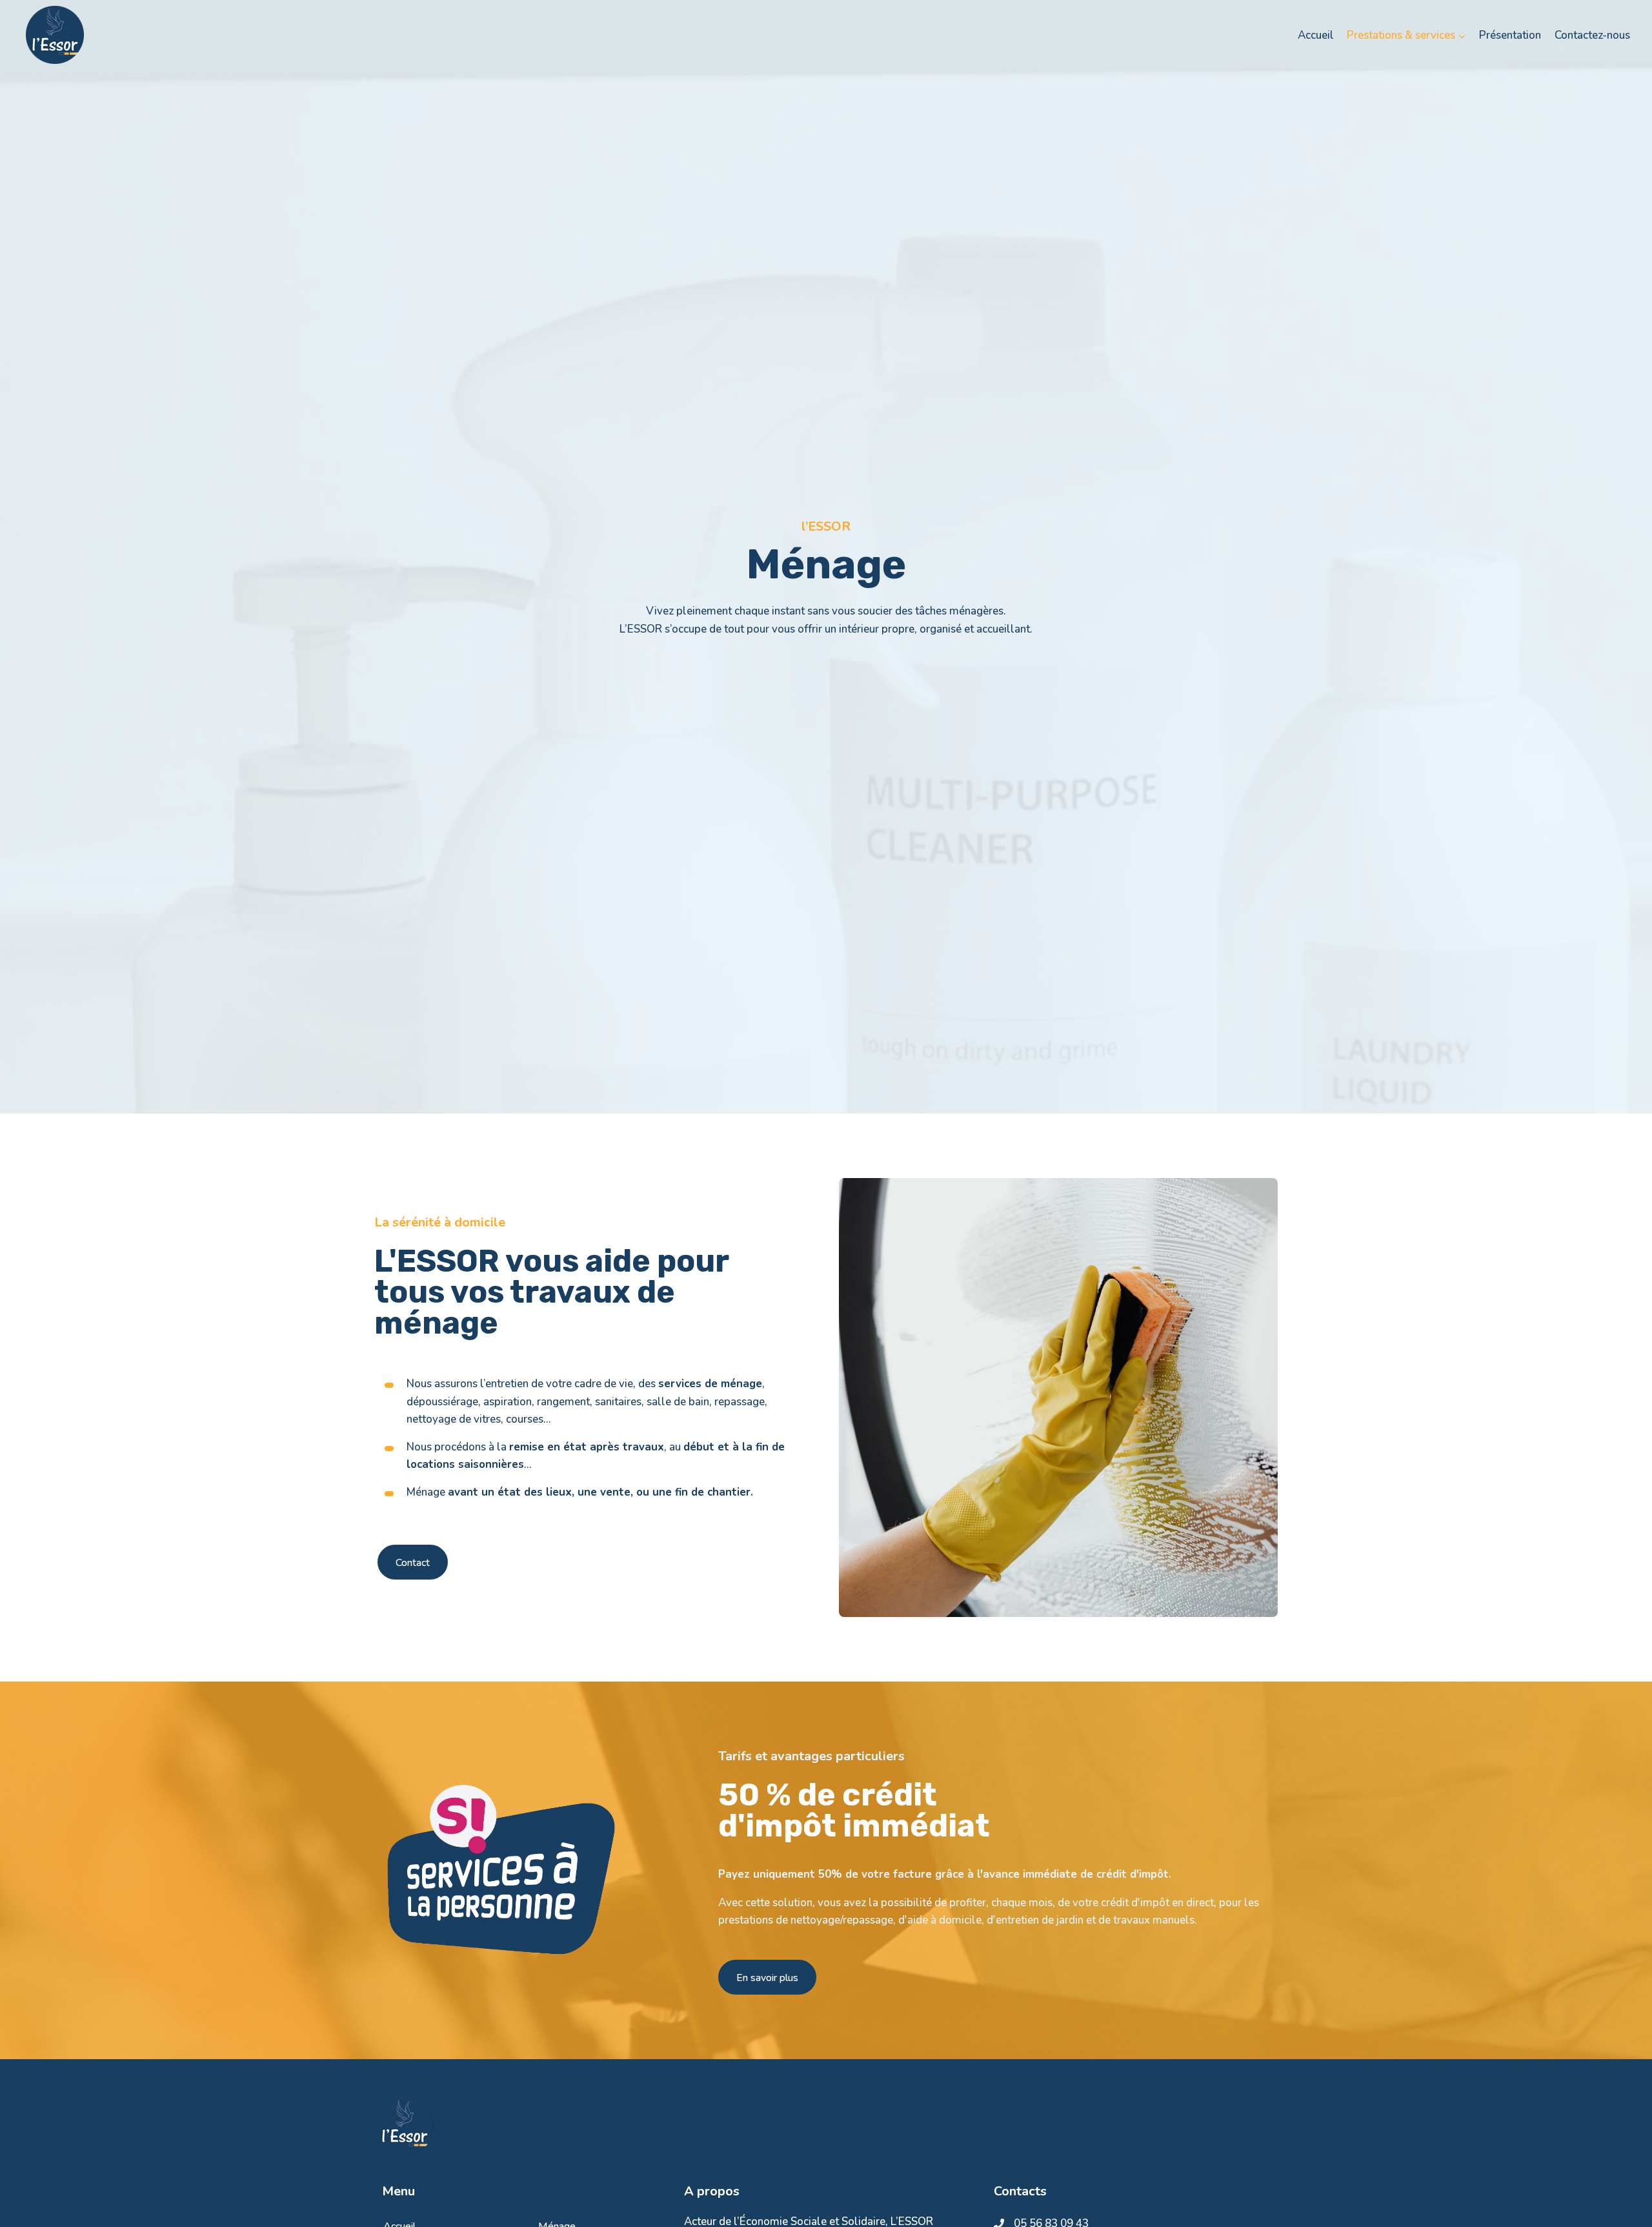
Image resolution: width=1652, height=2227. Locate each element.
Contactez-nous (1592, 35)
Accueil (1316, 35)
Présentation (1510, 35)
